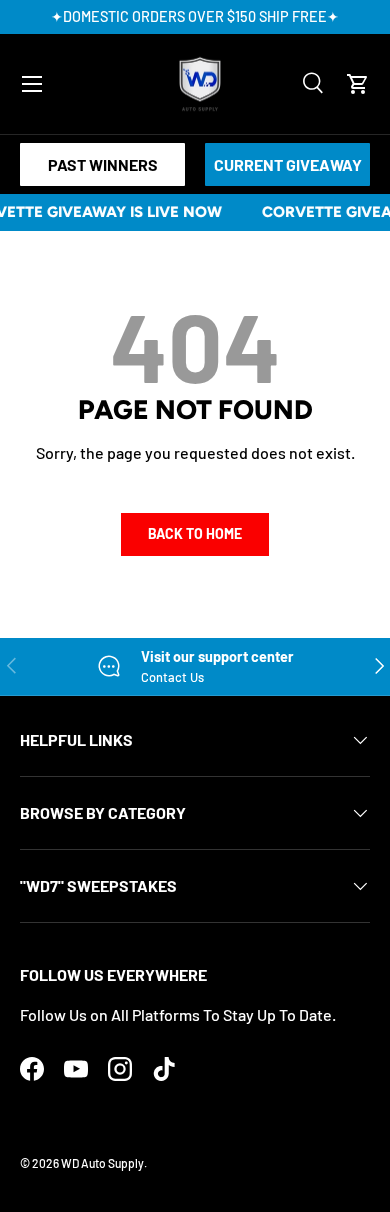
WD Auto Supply (102, 1163)
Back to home (195, 533)
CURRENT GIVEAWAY (288, 164)
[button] (358, 84)
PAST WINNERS (103, 164)
